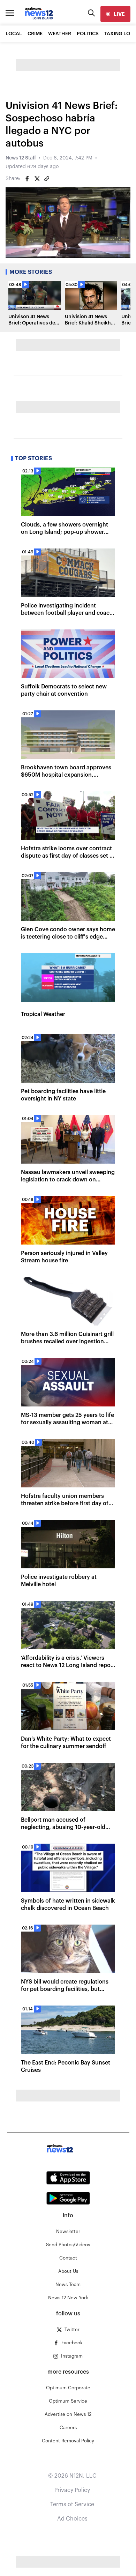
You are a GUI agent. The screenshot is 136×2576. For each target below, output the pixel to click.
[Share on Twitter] (37, 179)
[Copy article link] (47, 179)
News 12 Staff (21, 158)
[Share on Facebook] (27, 179)
